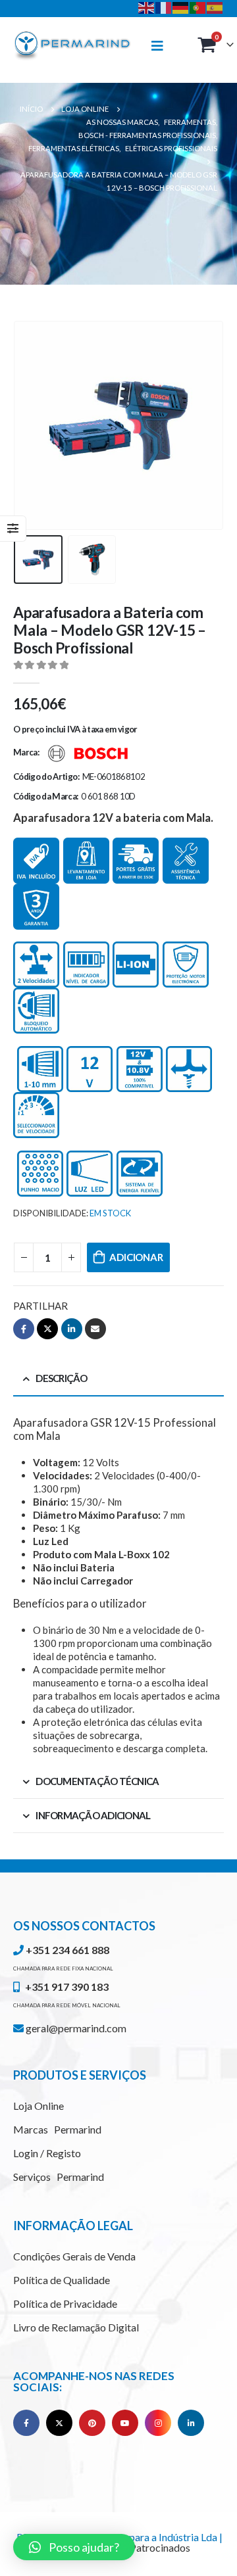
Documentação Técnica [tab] (97, 1781)
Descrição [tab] (61, 1378)
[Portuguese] (198, 7)
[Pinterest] (92, 2423)
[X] (59, 2423)
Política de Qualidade (62, 2280)
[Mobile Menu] (163, 46)
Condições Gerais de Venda (74, 2256)
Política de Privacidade (65, 2303)
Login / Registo (47, 2153)
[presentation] (30, 425)
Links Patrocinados (147, 2547)
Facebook (24, 1329)
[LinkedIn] (191, 2423)
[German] (181, 7)
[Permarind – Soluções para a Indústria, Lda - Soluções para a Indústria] (72, 46)
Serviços (59, 2177)
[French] (164, 7)
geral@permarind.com (75, 2028)
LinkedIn (72, 1329)
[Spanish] (215, 7)
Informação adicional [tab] (93, 1815)
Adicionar (136, 1257)
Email (95, 1329)
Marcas (57, 2129)
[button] (74, 2547)
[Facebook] (26, 2423)
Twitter (47, 1329)
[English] (147, 7)
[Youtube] (125, 2423)
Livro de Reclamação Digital (76, 2327)
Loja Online (39, 2106)
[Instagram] (158, 2423)
